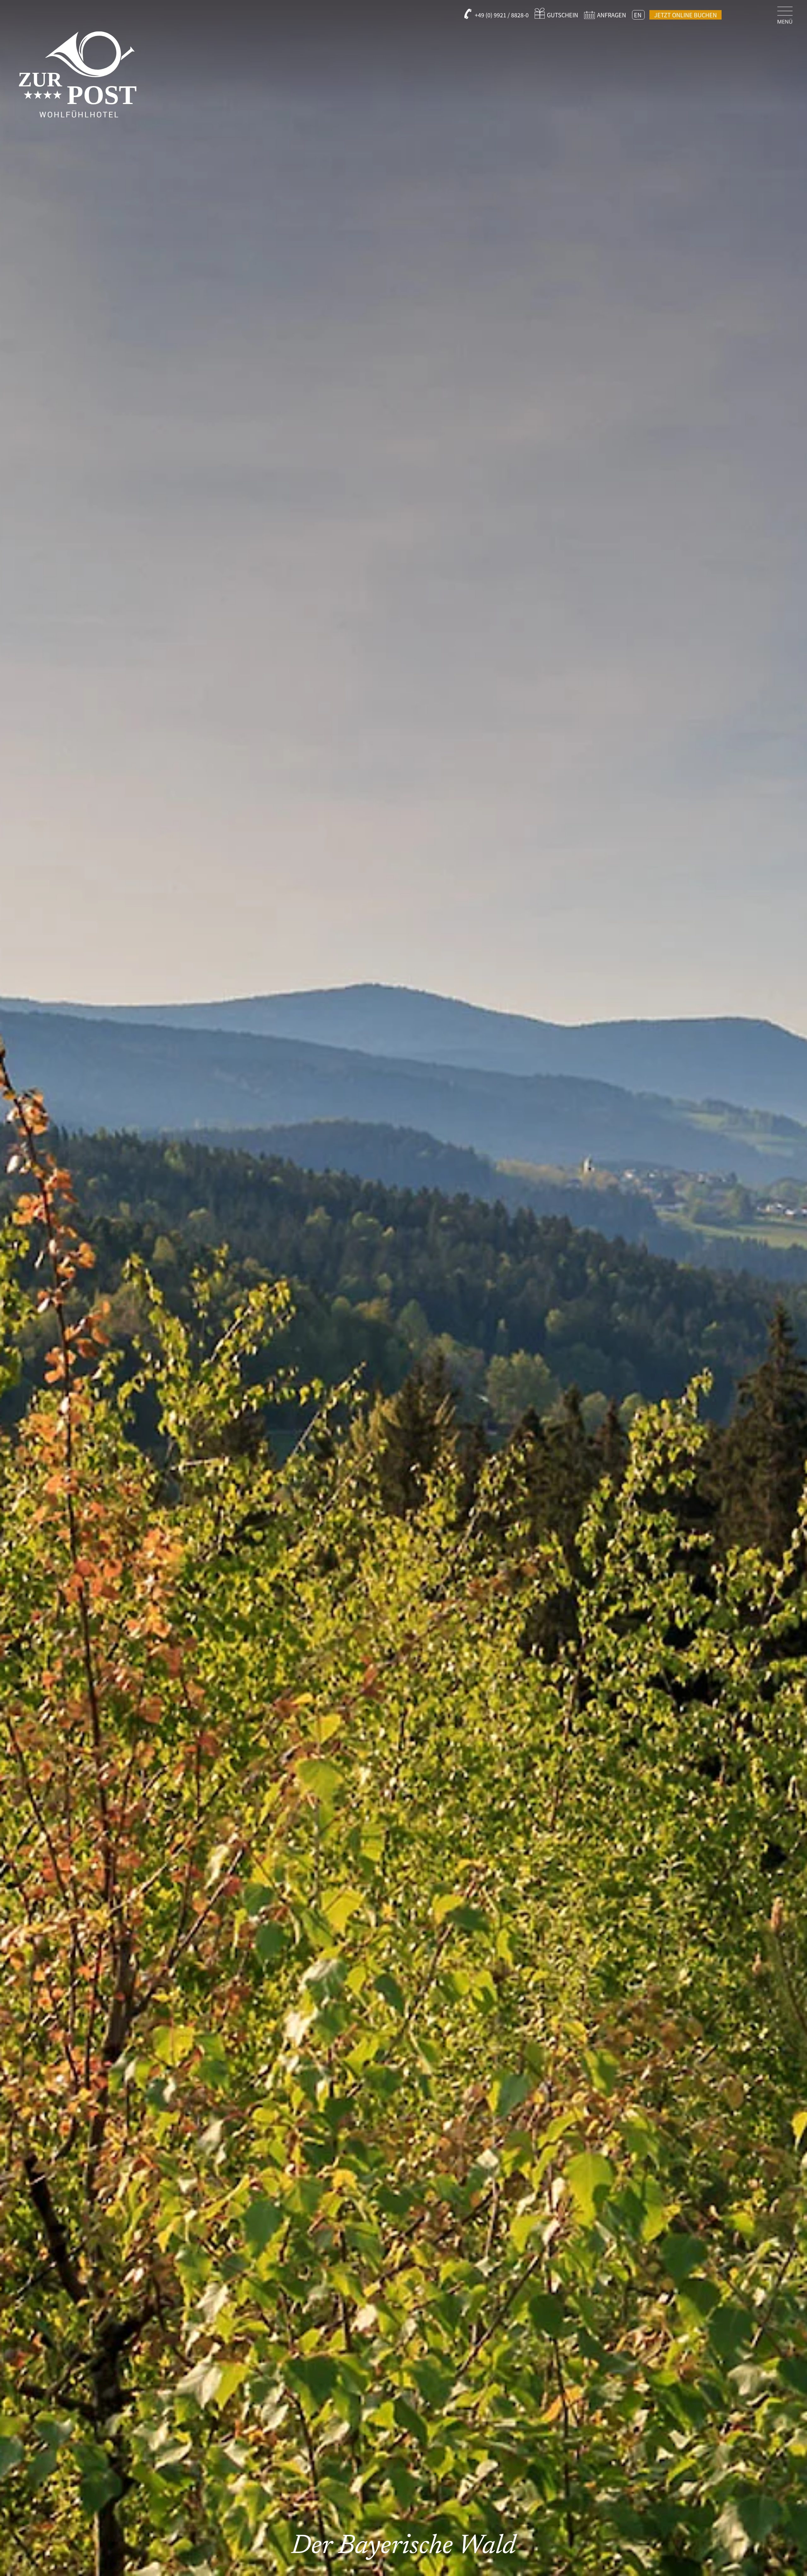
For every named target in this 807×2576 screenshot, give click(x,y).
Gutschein (563, 15)
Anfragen (612, 15)
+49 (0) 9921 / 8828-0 (502, 15)
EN (638, 15)
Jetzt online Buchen (685, 15)
